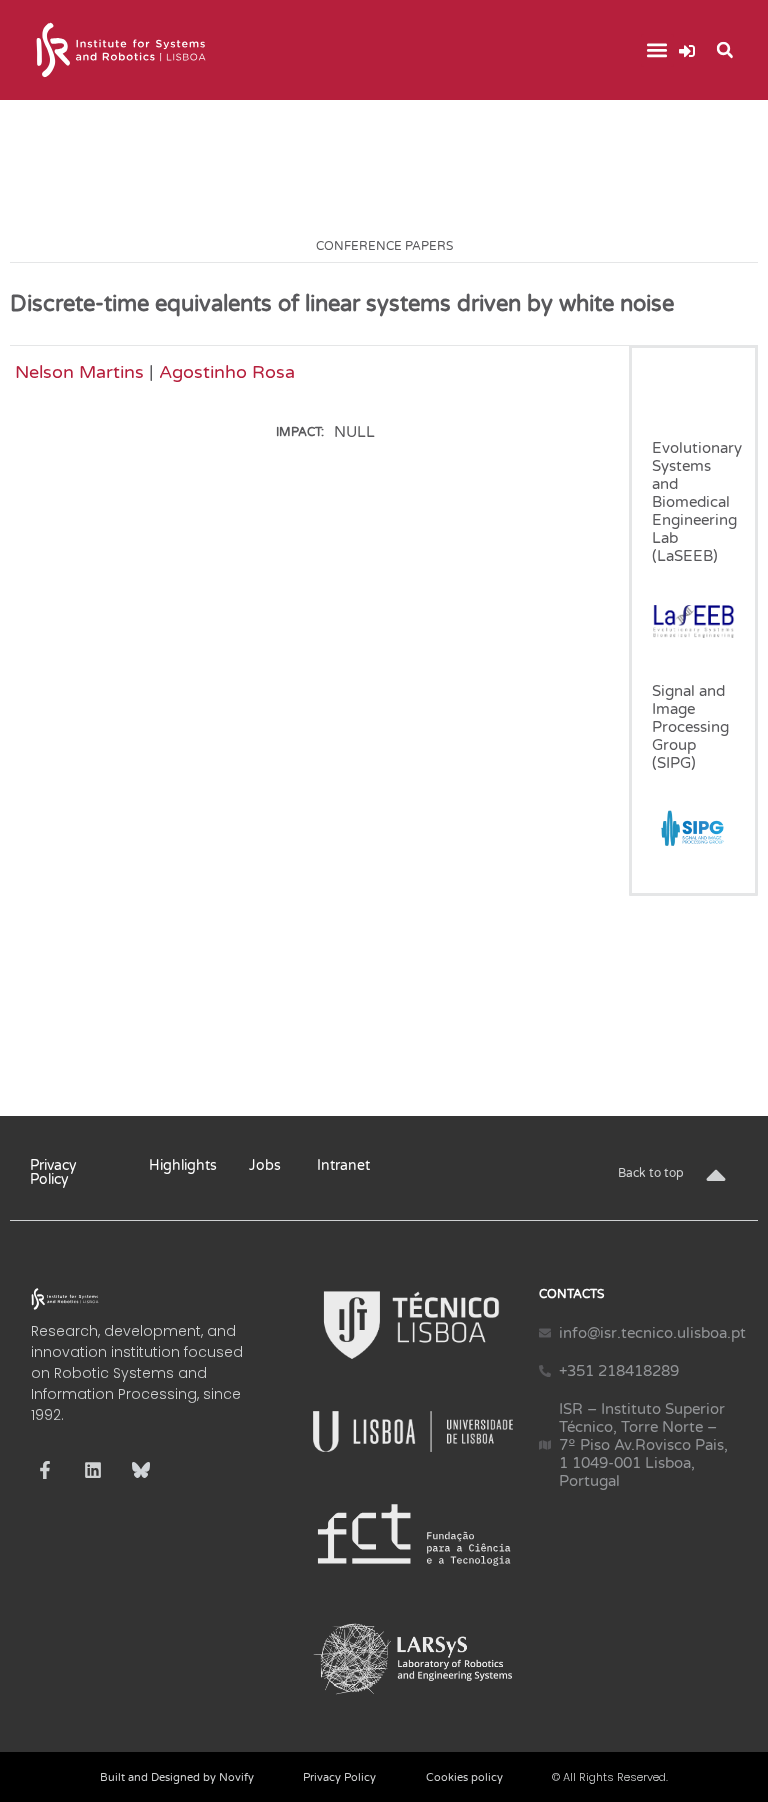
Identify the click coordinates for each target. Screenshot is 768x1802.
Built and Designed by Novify (177, 1777)
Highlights (183, 1165)
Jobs (265, 1165)
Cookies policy (464, 1777)
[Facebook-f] (45, 1470)
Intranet (343, 1165)
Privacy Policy (53, 1172)
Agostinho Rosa (227, 372)
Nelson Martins (79, 372)
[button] (657, 50)
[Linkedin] (93, 1470)
